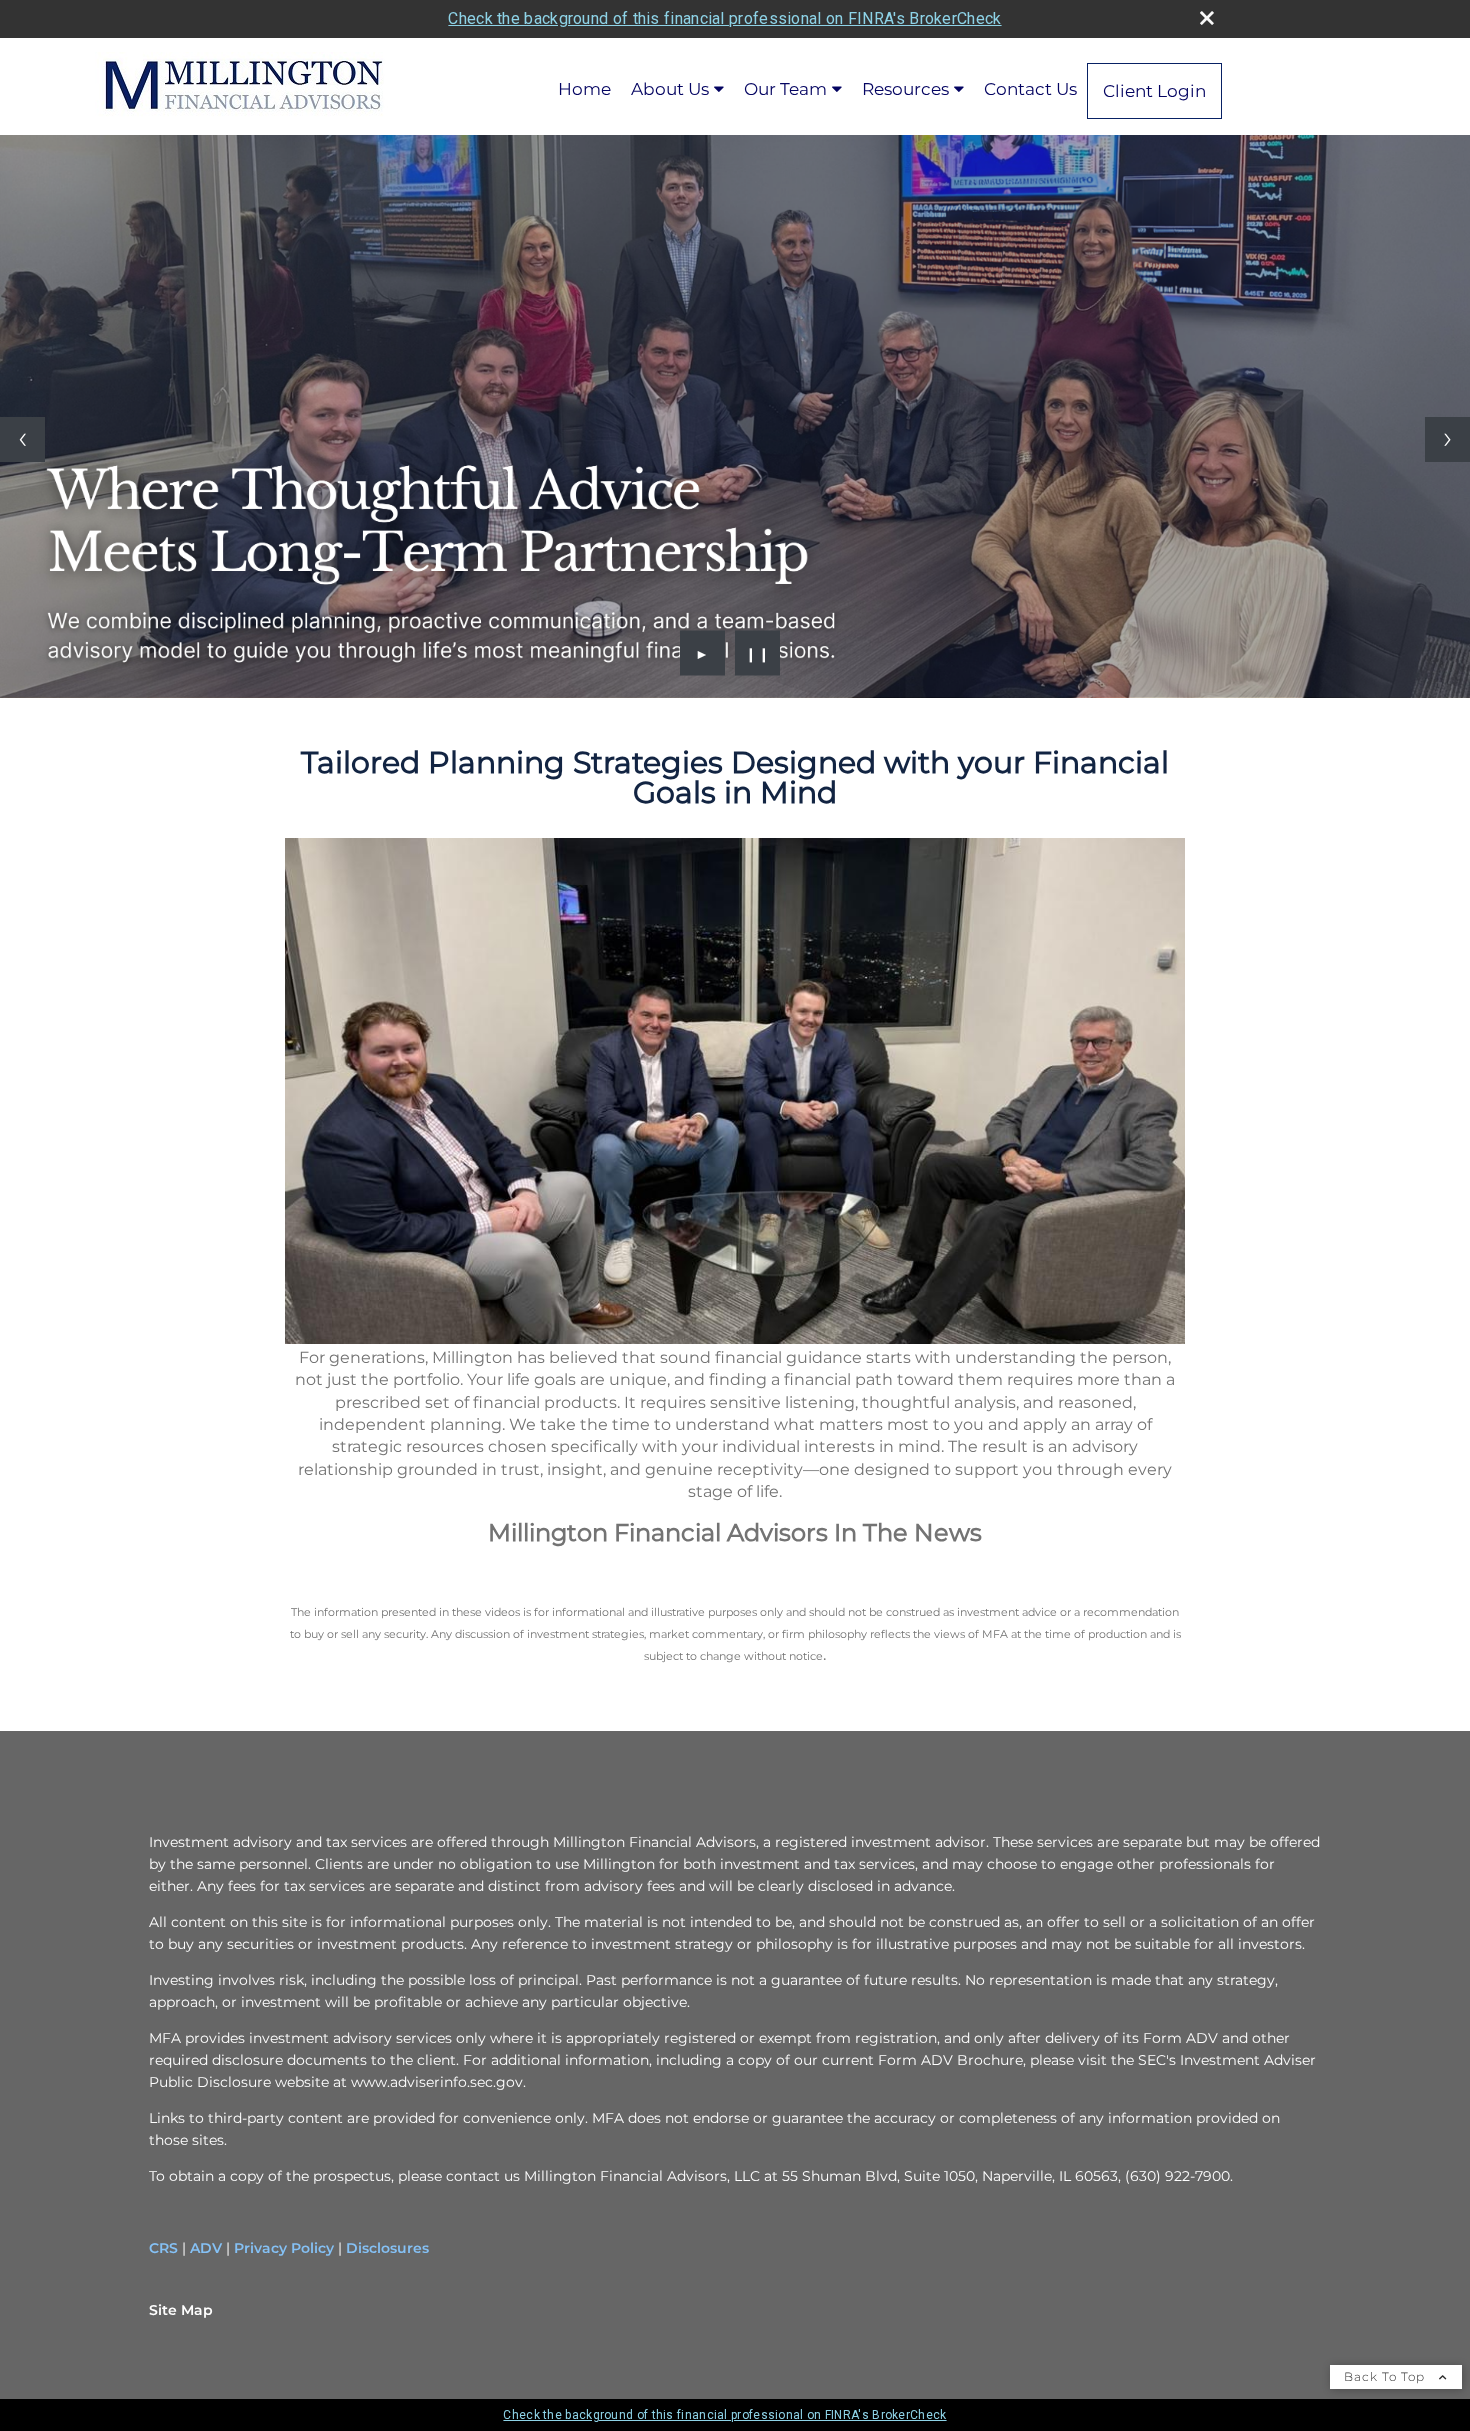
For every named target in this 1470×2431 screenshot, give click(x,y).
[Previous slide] (22, 439)
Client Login (1154, 91)
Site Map (181, 2310)
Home (584, 89)
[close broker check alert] (1207, 18)
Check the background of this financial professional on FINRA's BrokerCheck (724, 18)
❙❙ (758, 653)
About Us (670, 89)
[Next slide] (1447, 439)
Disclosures (387, 2248)
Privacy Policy (284, 2248)
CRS (163, 2248)
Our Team (785, 89)
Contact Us (1030, 89)
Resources (905, 89)
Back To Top (1386, 2376)
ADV (206, 2248)
